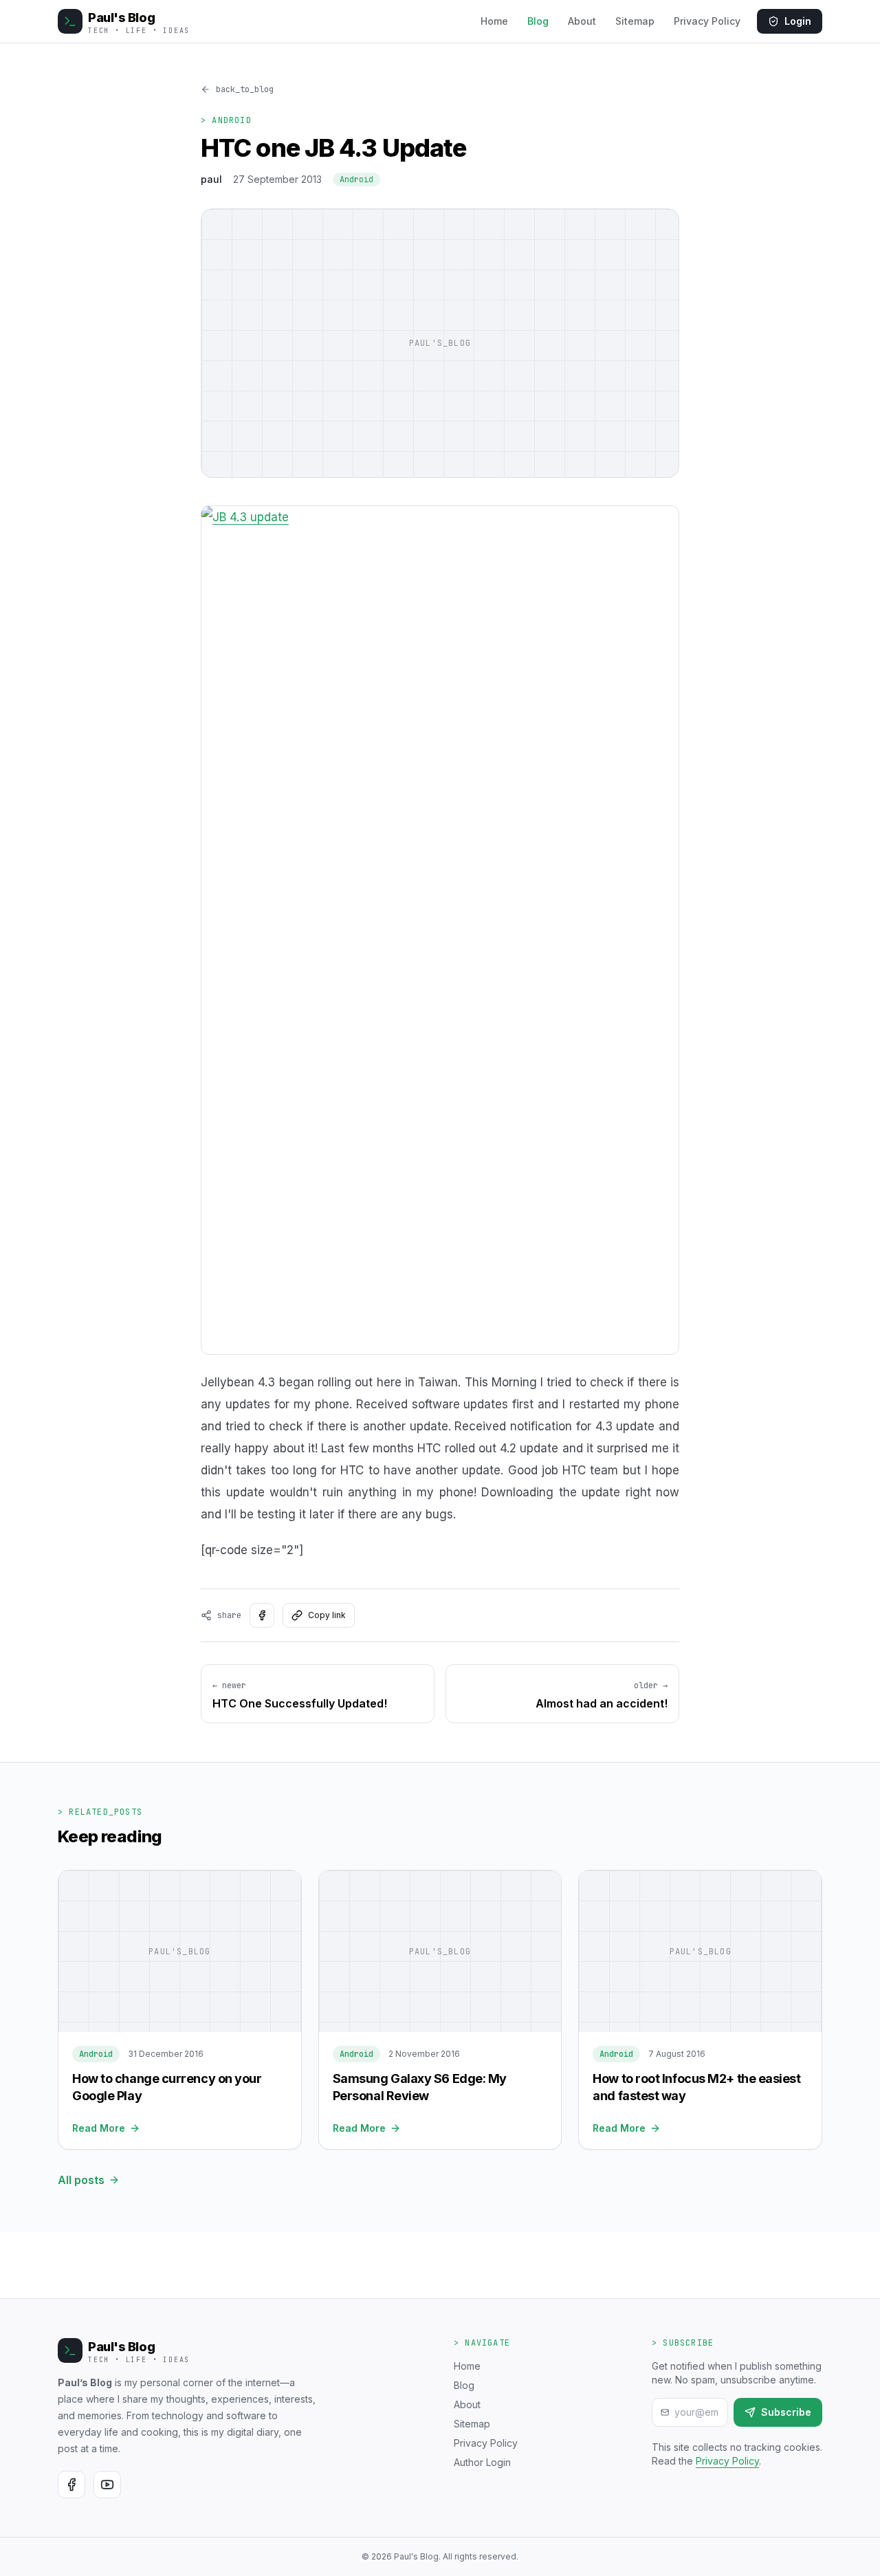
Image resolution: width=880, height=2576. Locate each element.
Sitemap (635, 21)
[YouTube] (107, 2485)
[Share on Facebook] (262, 1615)
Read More (99, 2128)
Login (798, 21)
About (582, 21)
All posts (81, 2180)
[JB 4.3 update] (440, 930)
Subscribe (786, 2412)
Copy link (327, 1615)
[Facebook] (71, 2485)
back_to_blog (245, 89)
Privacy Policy (707, 21)
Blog (538, 21)
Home (494, 21)
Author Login (482, 2462)
